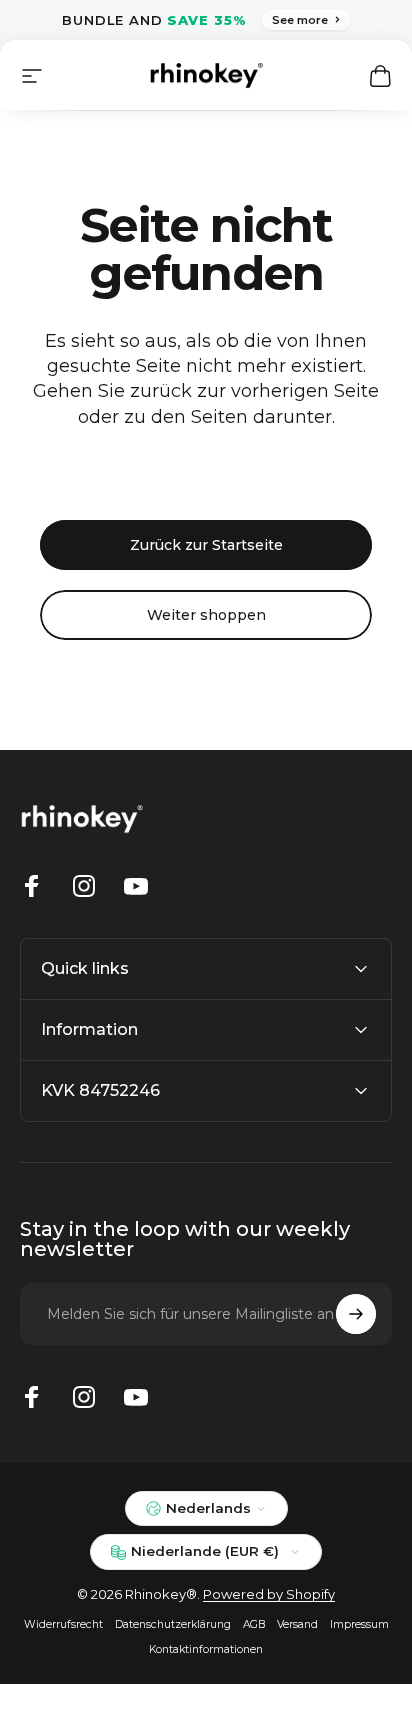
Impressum (359, 1624)
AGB (254, 1624)
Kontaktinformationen (206, 1649)
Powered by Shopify (269, 1594)
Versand (297, 1624)
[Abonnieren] (356, 1314)
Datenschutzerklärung (173, 1624)
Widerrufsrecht (63, 1624)
